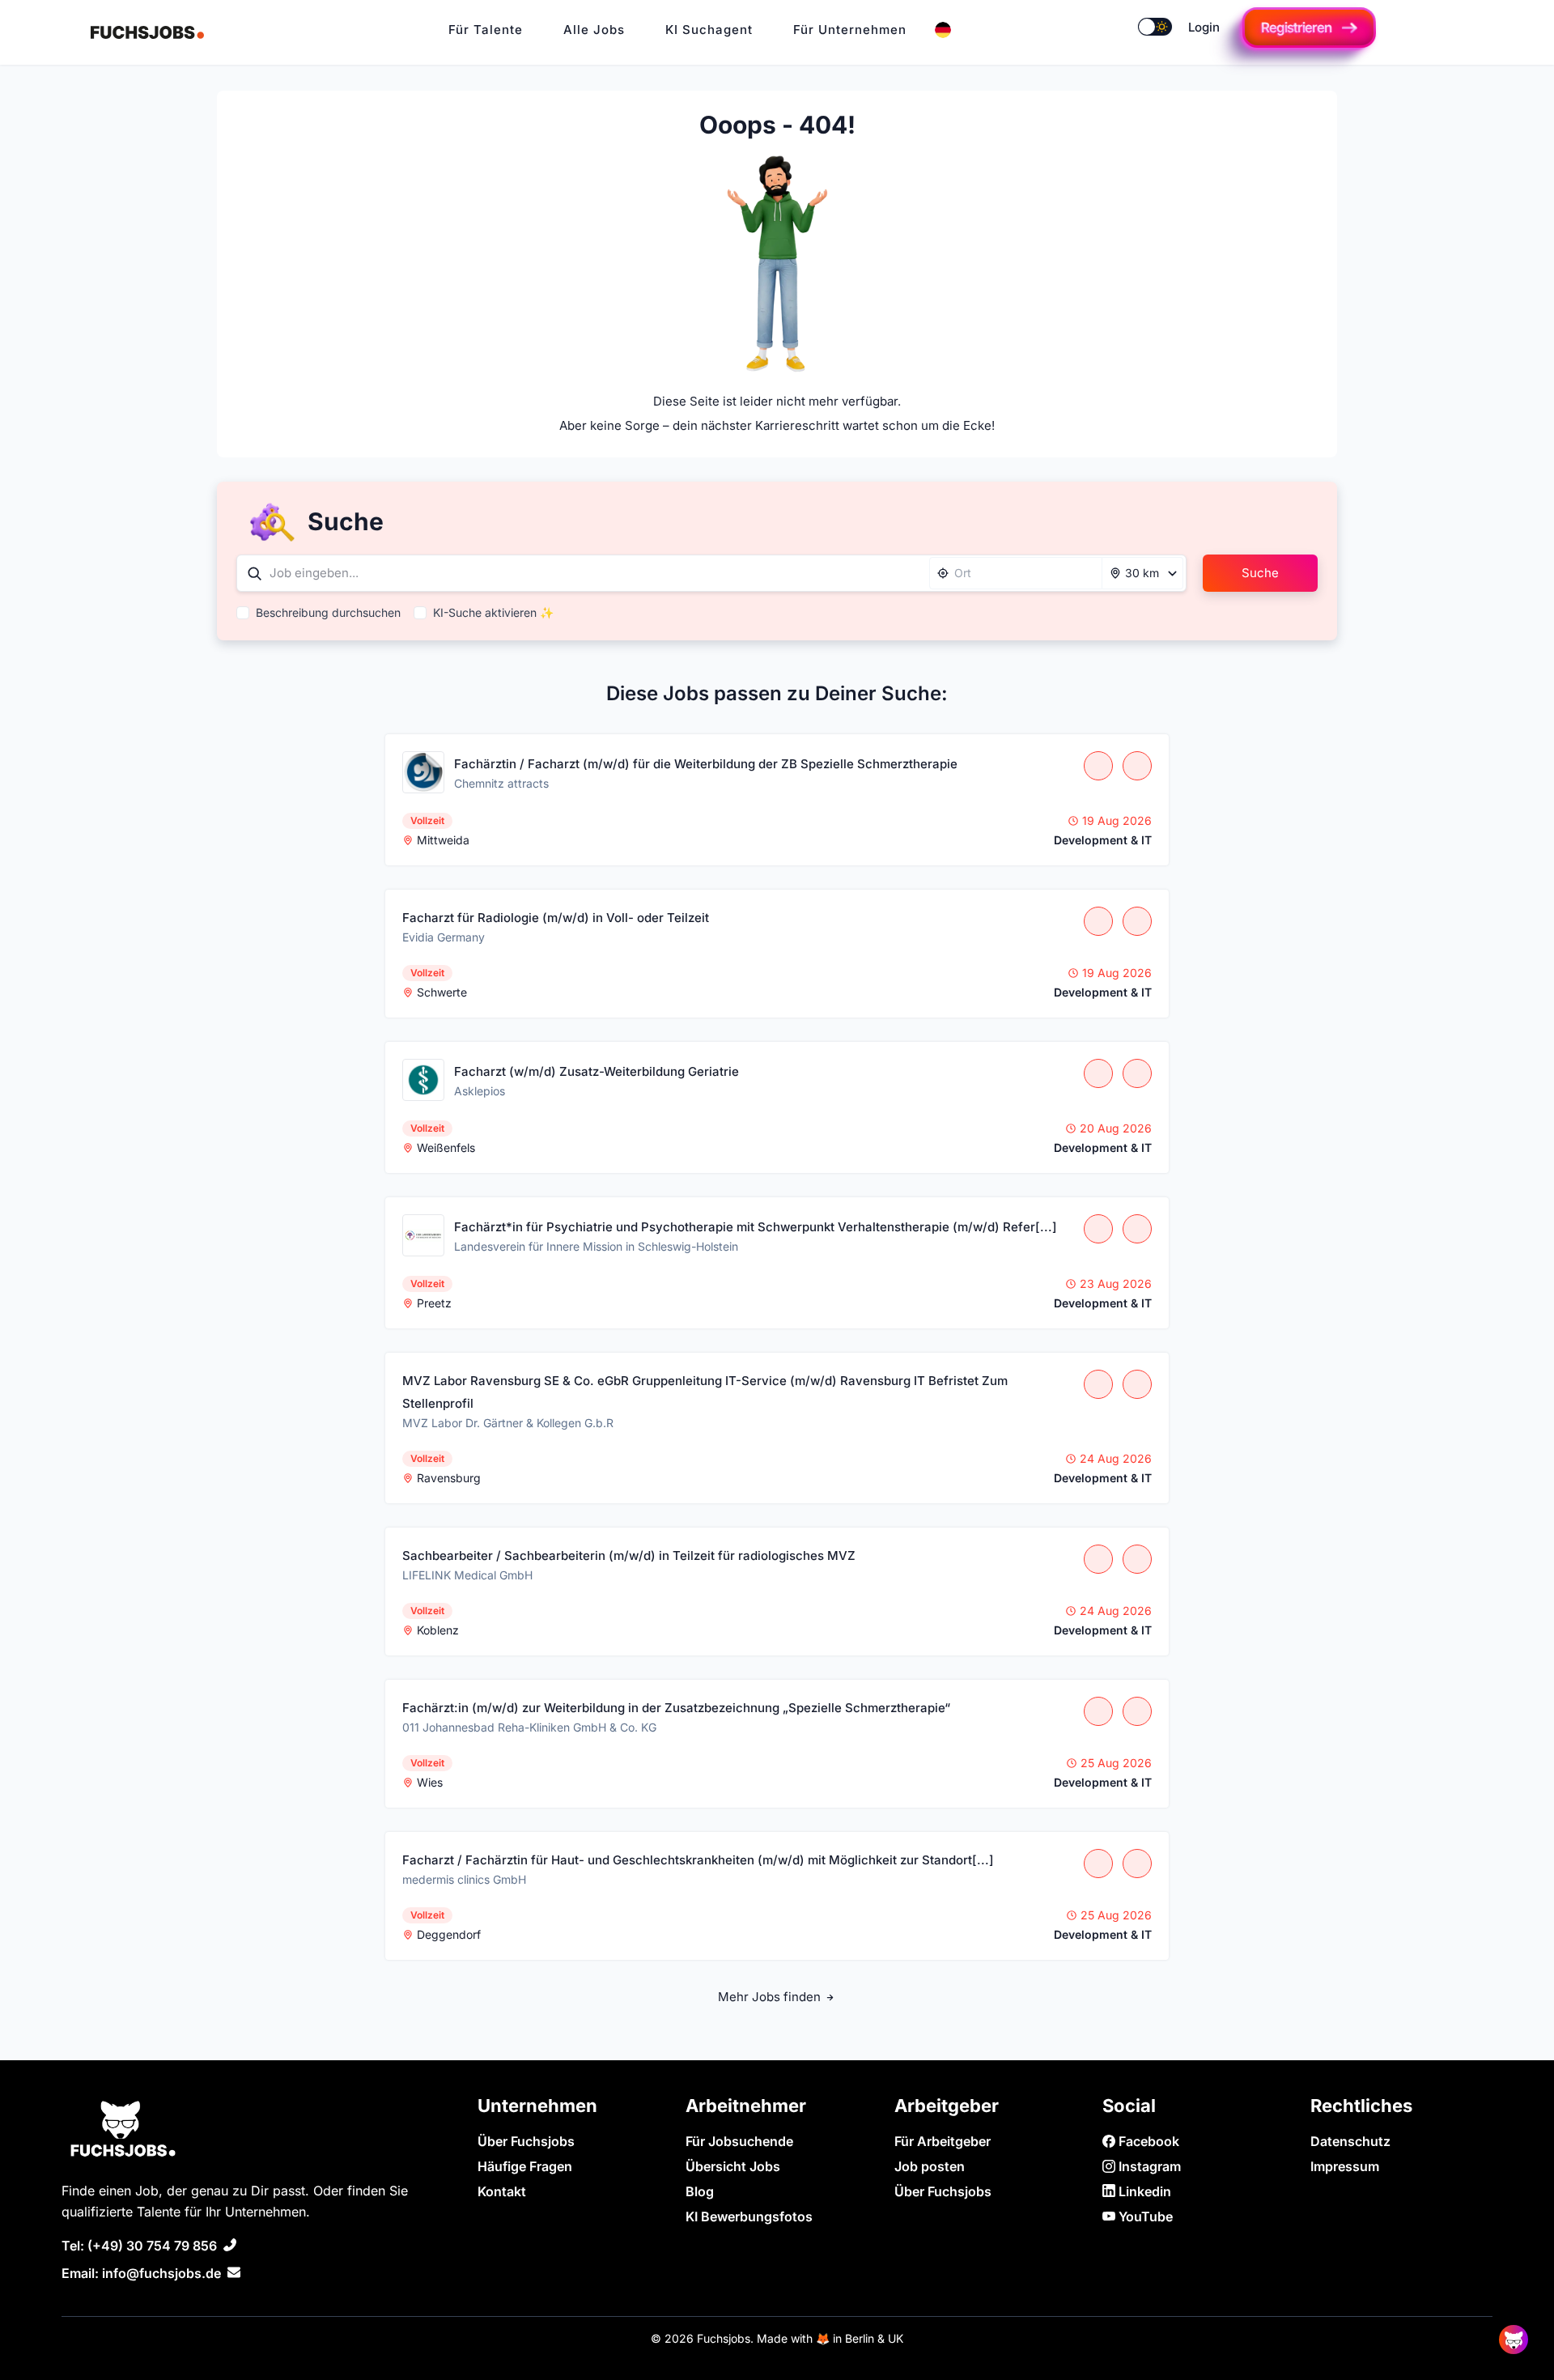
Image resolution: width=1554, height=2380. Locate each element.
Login (1204, 27)
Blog (700, 2191)
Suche (1260, 573)
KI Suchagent (709, 30)
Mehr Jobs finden (771, 1997)
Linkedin (1143, 2191)
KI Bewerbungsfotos (749, 2216)
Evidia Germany (444, 937)
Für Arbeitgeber (943, 2141)
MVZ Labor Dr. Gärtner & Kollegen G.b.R (508, 1423)
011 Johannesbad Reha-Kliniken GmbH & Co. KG (529, 1727)
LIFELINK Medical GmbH (467, 1575)
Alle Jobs (594, 30)
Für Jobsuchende (739, 2141)
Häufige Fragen (525, 2166)
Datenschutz (1350, 2141)
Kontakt (502, 2191)
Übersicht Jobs (733, 2166)
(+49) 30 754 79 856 (152, 2246)
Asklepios (480, 1091)
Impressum (1345, 2166)
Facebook (1147, 2141)
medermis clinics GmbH (464, 1879)
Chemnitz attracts (501, 783)
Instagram (1148, 2166)
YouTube (1144, 2216)
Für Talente (486, 30)
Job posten (930, 2166)
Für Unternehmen (850, 30)
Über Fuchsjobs (526, 2141)
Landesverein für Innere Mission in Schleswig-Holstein (596, 1246)
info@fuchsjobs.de (161, 2273)
